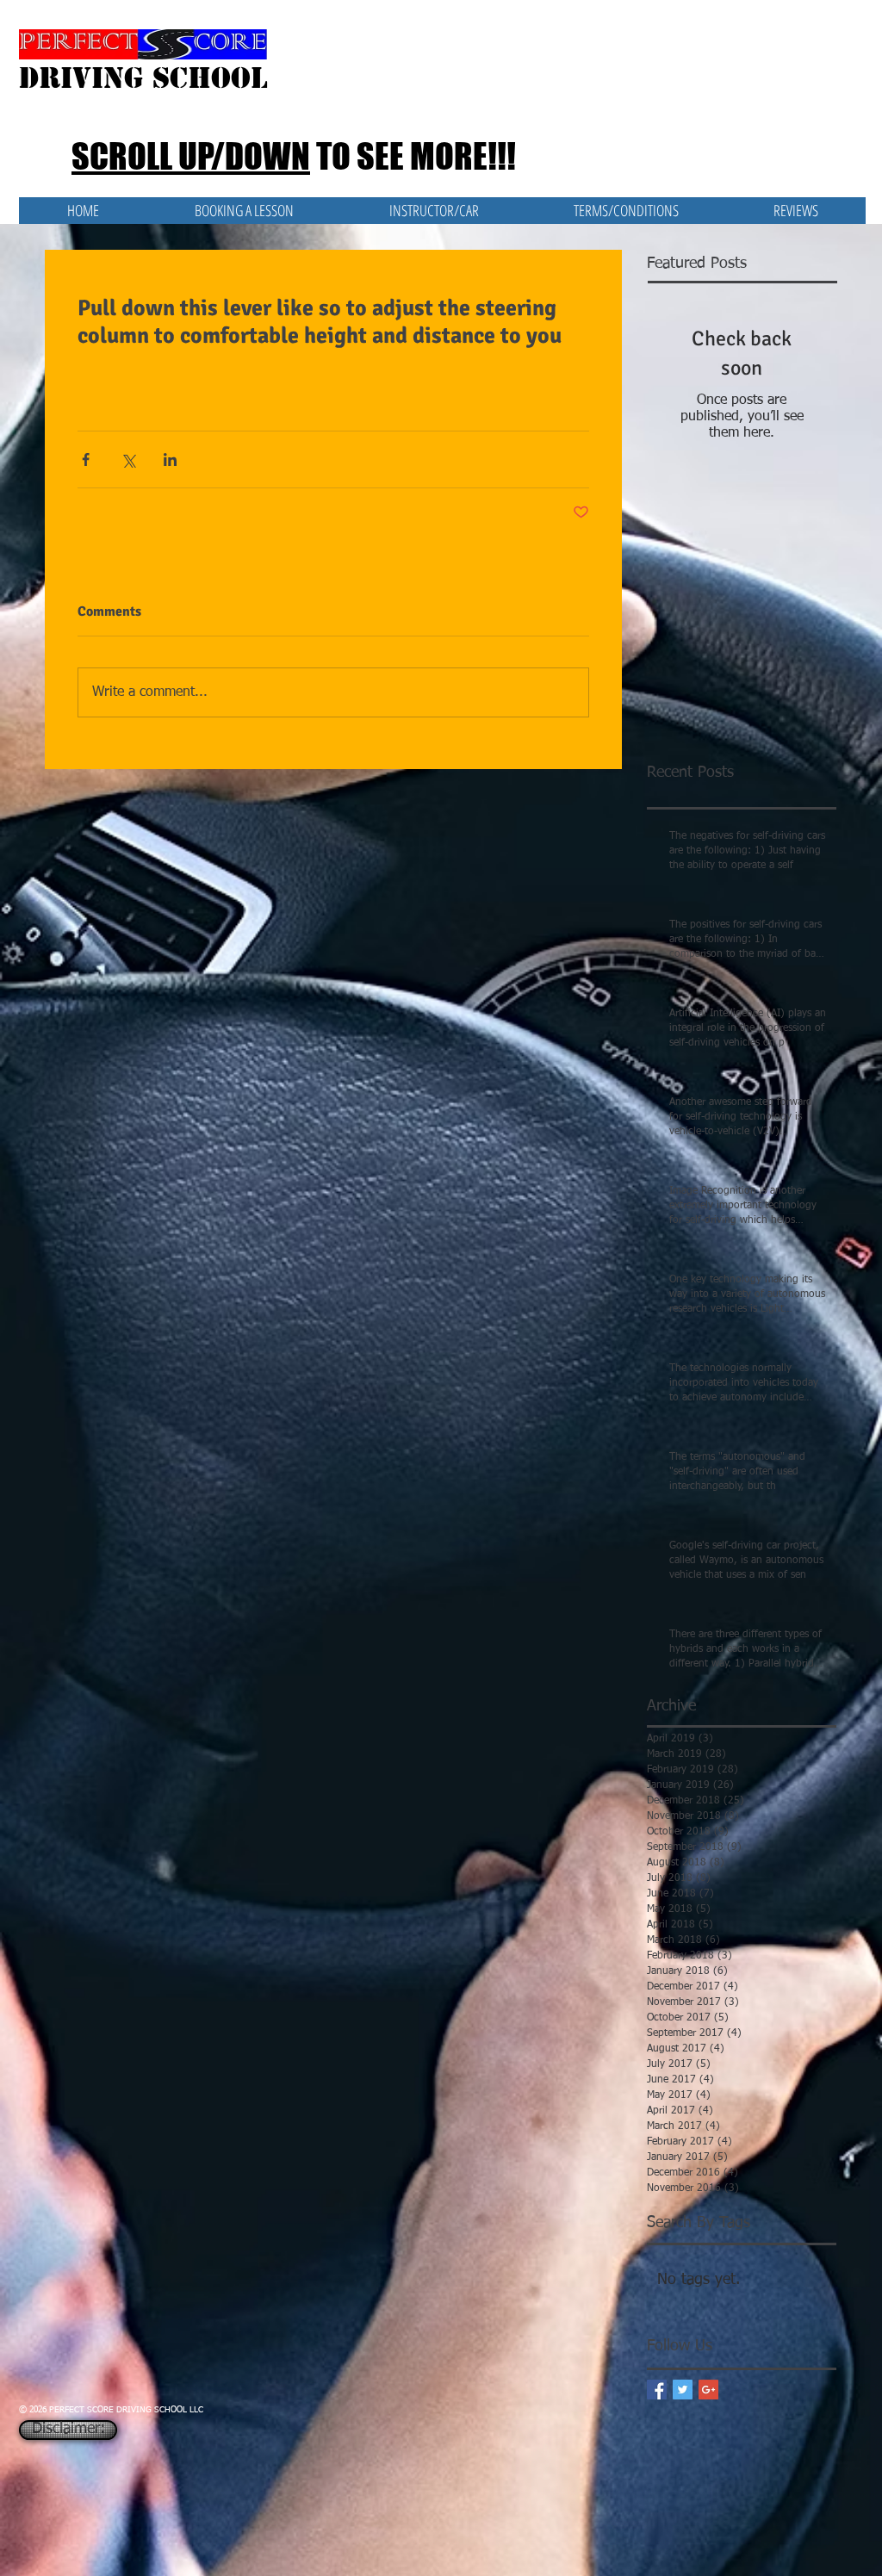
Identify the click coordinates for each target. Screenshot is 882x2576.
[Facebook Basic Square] (657, 2390)
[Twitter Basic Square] (683, 2390)
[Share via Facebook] (86, 459)
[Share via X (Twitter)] (128, 459)
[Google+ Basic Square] (708, 2390)
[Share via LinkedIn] (170, 459)
